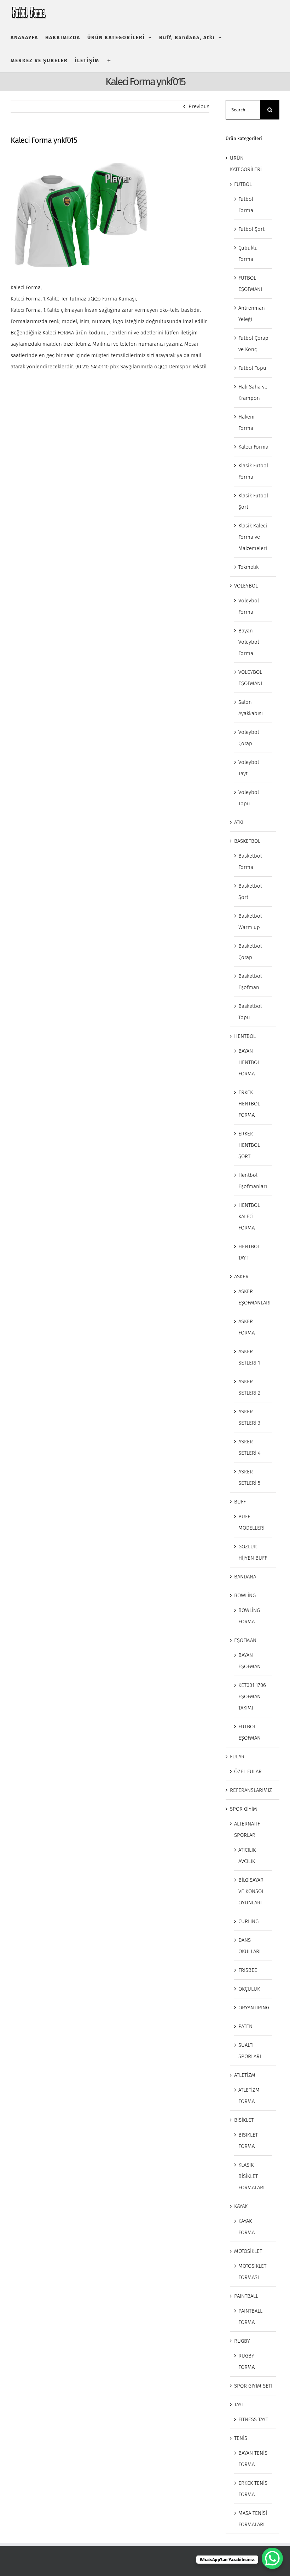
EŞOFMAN (245, 1640)
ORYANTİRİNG (254, 2008)
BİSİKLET (244, 2120)
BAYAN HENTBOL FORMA (249, 1062)
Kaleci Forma (253, 447)
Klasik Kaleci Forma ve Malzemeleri (253, 537)
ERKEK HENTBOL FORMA (249, 1104)
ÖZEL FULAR (248, 1771)
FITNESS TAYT (253, 2419)
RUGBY (242, 2341)
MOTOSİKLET (248, 2251)
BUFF (240, 1502)
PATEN (245, 2026)
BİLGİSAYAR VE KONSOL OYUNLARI (251, 1891)
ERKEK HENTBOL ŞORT (249, 1145)
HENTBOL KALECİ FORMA (249, 1216)
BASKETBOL (247, 841)
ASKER (241, 1277)
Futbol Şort (251, 229)
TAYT (239, 2405)
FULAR (237, 1757)
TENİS (241, 2438)
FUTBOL (243, 184)
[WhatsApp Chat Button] (272, 2558)
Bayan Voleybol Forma (249, 642)
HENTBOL (245, 1036)
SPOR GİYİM (243, 1809)
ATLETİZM (245, 2075)
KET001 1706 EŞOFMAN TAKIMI (252, 1696)
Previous (199, 106)
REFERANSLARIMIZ (251, 1790)
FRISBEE (248, 1970)
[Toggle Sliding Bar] (109, 61)
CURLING (248, 1921)
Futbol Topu (252, 368)
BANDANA (245, 1577)
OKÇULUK (249, 1989)
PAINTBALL (246, 2296)
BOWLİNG (245, 1595)
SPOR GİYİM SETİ (253, 2386)
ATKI (239, 822)
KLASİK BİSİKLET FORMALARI (251, 2176)
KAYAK (241, 2206)
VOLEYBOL (246, 586)
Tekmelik (248, 567)
